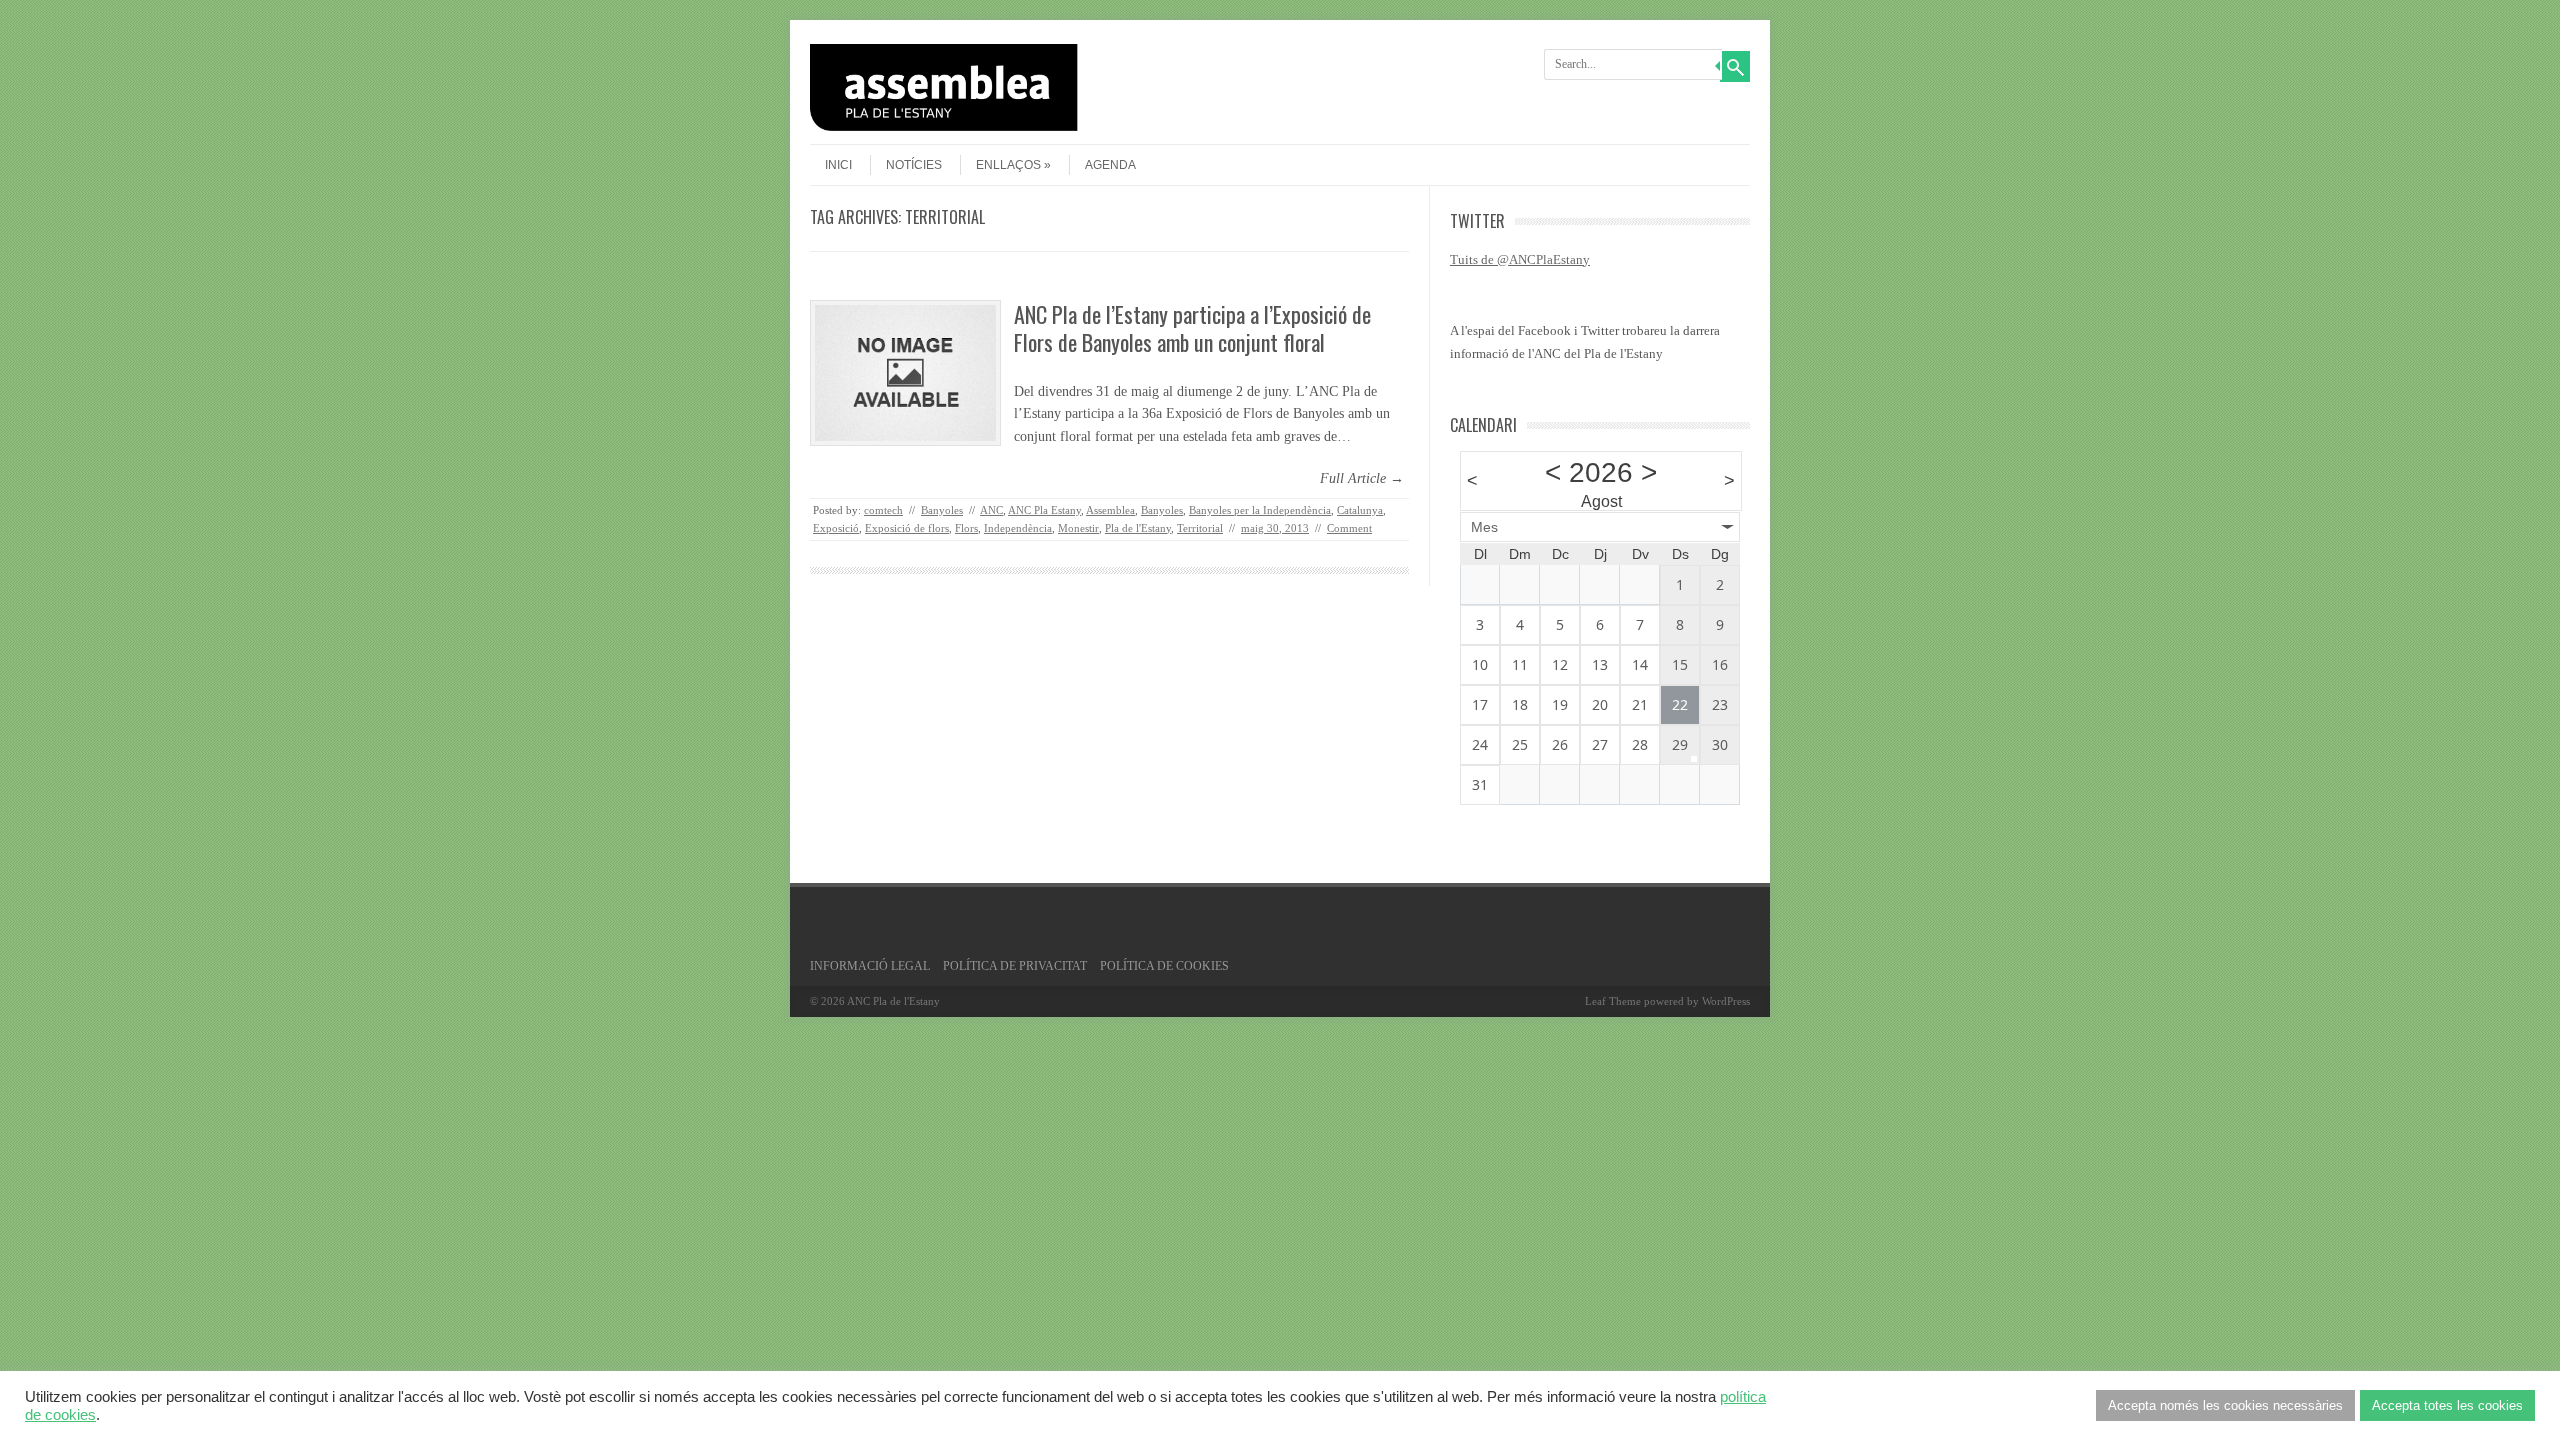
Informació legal (870, 966)
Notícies (914, 165)
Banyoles (942, 510)
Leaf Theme (1613, 1001)
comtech (883, 510)
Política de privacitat (1015, 966)
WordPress (1726, 1001)
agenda (1110, 165)
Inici (838, 165)
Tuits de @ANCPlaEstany (1520, 259)
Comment (1349, 528)
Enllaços (1008, 165)
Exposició (836, 528)
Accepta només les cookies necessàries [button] (2225, 1405)
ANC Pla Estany (1044, 510)
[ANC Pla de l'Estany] (1040, 126)
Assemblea (1110, 510)
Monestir (1078, 528)
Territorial (1200, 528)
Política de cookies (1164, 966)
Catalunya (1360, 510)
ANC (991, 510)
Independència (1018, 528)
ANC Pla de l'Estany (893, 1001)
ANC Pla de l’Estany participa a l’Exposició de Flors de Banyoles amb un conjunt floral (1192, 328)
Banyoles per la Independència (1260, 510)
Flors (966, 528)
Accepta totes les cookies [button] (2447, 1405)
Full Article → (1362, 478)
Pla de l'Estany (1138, 528)
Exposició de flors (907, 528)
